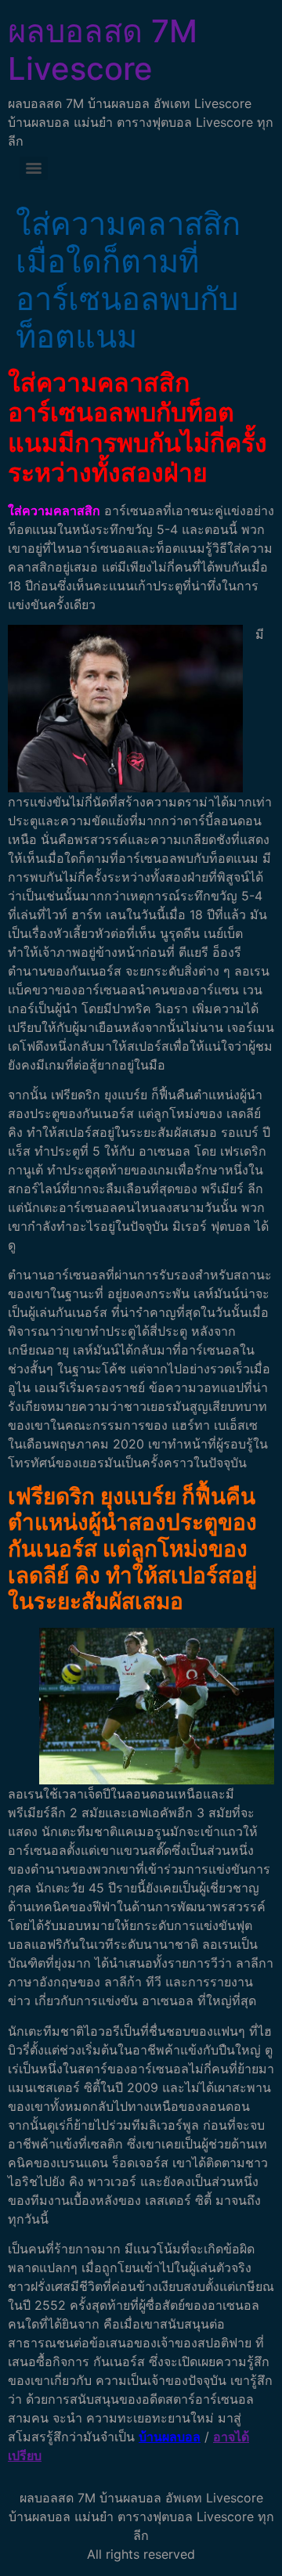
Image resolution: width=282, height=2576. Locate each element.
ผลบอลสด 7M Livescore (103, 50)
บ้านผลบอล (170, 2437)
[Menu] (34, 168)
